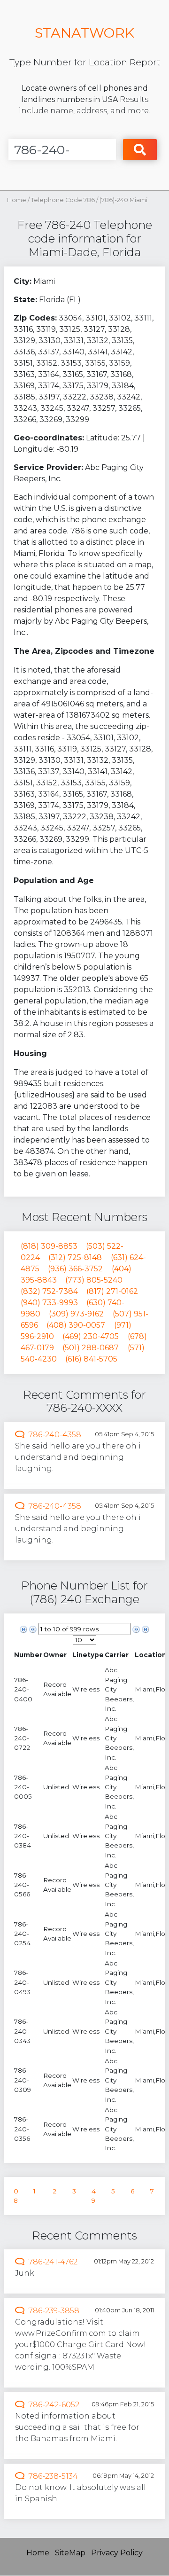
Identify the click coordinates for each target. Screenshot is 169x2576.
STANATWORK (84, 33)
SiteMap (70, 2553)
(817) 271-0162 (112, 1291)
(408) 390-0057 (76, 1325)
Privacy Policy (117, 2553)
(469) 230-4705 (91, 1336)
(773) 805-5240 (94, 1280)
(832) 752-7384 (49, 1291)
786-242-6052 (54, 2405)
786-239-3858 (54, 2311)
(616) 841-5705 (91, 1359)
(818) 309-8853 (49, 1246)
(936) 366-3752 (75, 1269)
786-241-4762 (53, 2262)
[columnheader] (28, 1655)
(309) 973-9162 (76, 1314)
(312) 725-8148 (75, 1257)
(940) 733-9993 (49, 1303)
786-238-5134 (53, 2476)
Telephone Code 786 (64, 200)
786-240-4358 (55, 1435)
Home (17, 200)
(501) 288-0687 (91, 1348)
